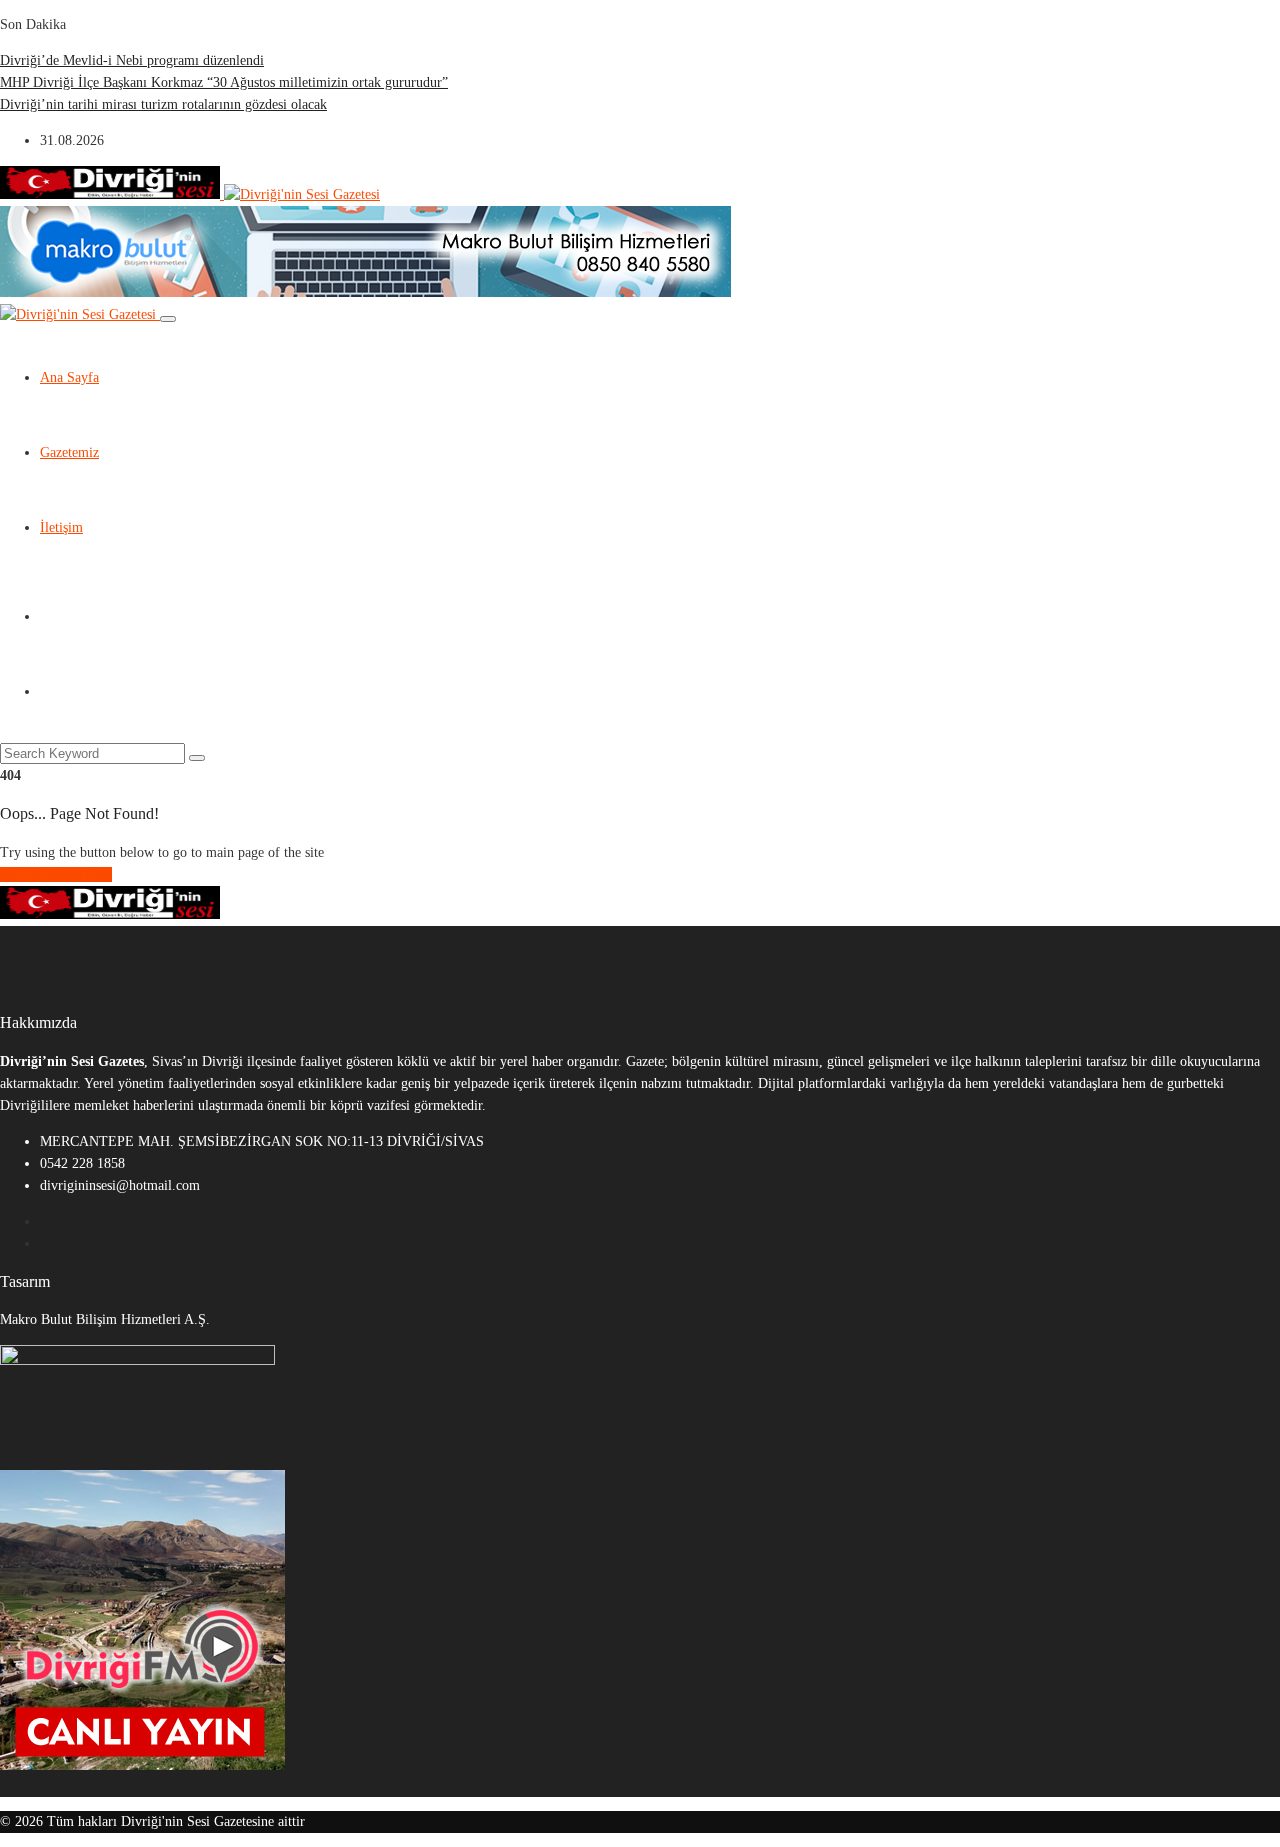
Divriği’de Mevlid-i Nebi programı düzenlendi (132, 60)
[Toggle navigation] (168, 319)
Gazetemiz (69, 452)
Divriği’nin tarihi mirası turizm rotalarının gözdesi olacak (163, 104)
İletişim (61, 527)
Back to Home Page (56, 874)
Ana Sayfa (69, 377)
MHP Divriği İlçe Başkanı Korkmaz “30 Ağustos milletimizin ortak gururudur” (224, 82)
